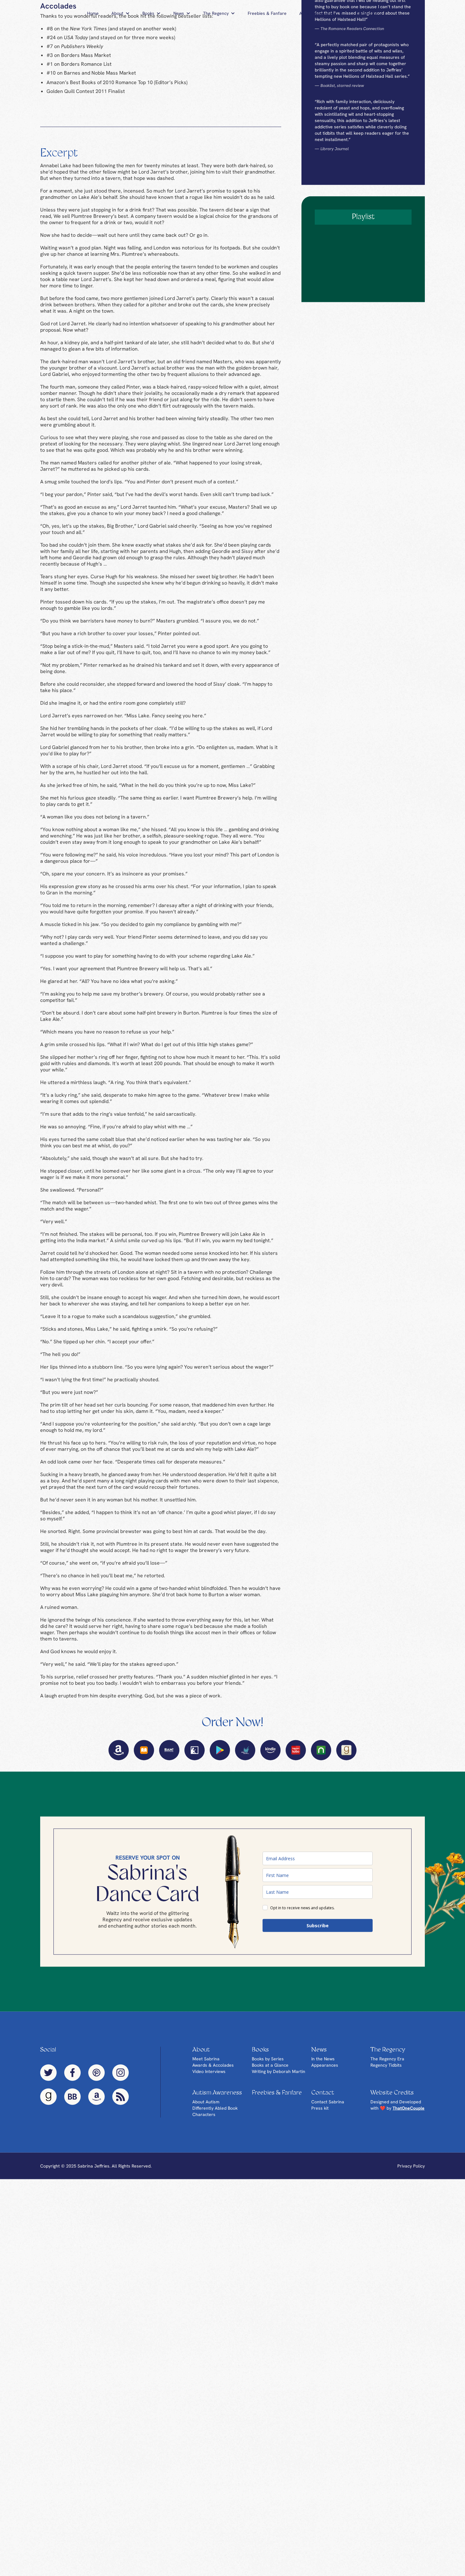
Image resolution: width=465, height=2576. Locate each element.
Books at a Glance (270, 2297)
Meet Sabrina (206, 2291)
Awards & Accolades (213, 2297)
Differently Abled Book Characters (215, 2343)
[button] (121, 13)
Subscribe (318, 2157)
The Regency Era (387, 2291)
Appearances (325, 2297)
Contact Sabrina (328, 2334)
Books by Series (268, 2291)
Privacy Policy (411, 2398)
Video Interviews (209, 2303)
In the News (323, 2291)
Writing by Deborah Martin (279, 2303)
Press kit (320, 2340)
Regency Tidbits (386, 2297)
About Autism (206, 2334)
